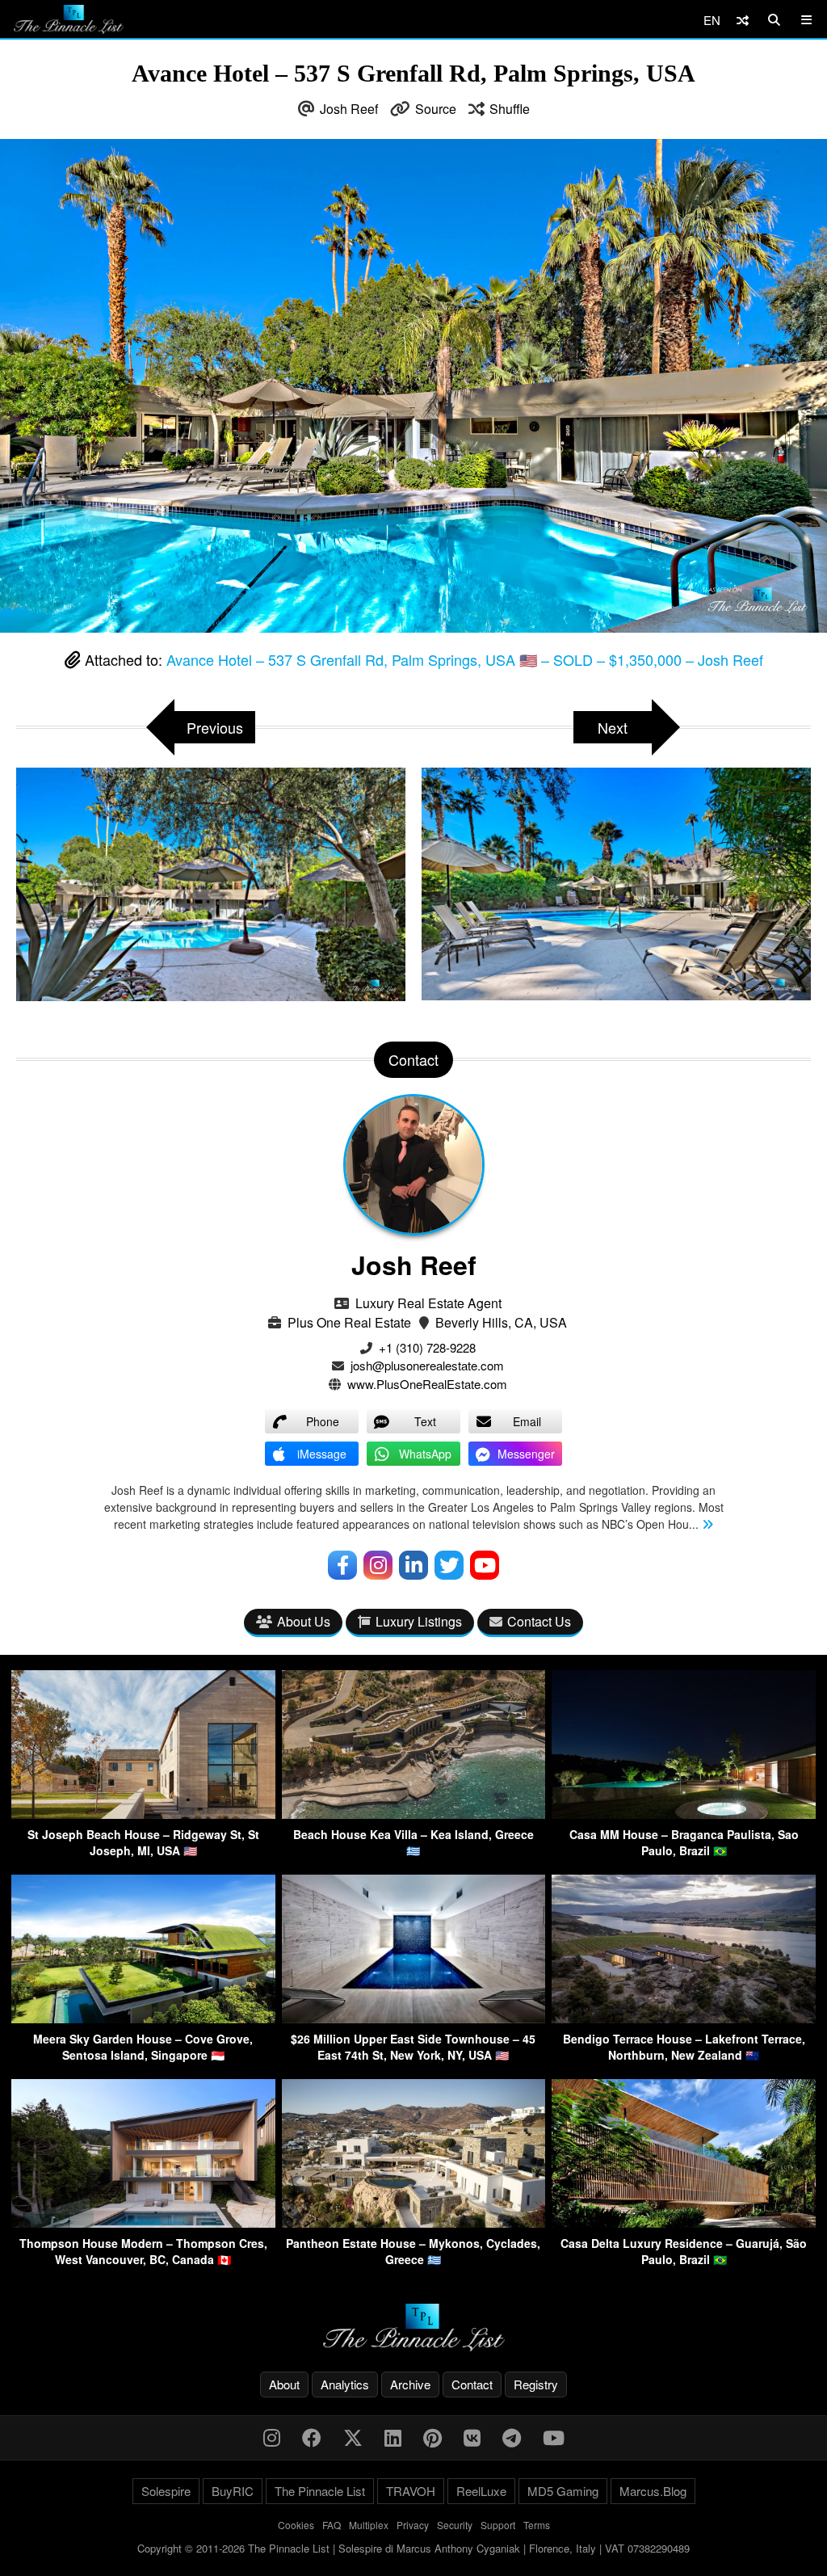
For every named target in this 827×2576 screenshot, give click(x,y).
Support (498, 2525)
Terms (537, 2525)
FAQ (332, 2525)
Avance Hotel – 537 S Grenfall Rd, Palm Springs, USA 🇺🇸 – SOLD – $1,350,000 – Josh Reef (465, 659)
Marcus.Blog (653, 2491)
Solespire (166, 2491)
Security (455, 2525)
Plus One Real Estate (349, 1322)
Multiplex (369, 2525)
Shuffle (510, 109)
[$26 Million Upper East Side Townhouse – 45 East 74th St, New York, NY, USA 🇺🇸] (414, 2018)
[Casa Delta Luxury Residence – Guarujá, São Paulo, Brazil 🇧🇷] (684, 2222)
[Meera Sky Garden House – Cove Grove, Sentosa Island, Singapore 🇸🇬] (143, 2018)
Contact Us (539, 1621)
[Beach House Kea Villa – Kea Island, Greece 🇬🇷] (414, 1814)
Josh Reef (349, 109)
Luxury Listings (419, 1621)
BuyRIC (233, 2491)
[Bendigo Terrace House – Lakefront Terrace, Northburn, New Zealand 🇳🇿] (684, 2018)
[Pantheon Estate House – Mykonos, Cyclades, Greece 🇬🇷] (414, 2222)
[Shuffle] (743, 20)
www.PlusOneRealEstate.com (427, 1384)
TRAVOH (411, 2491)
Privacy (413, 2525)
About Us (304, 1621)
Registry (536, 2384)
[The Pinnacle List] (413, 2328)
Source (436, 109)
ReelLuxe (481, 2491)
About (284, 2384)
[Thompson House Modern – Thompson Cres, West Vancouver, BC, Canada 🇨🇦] (143, 2222)
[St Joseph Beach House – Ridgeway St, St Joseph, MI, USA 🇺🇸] (143, 1814)
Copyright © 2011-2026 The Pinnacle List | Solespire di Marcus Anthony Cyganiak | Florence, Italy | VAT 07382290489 (413, 2548)
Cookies (296, 2525)
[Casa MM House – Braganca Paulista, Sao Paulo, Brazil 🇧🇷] (684, 1814)
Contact (472, 2384)
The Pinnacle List (320, 2491)
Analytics (345, 2384)
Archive (410, 2384)
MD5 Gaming (563, 2491)
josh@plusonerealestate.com (427, 1365)
